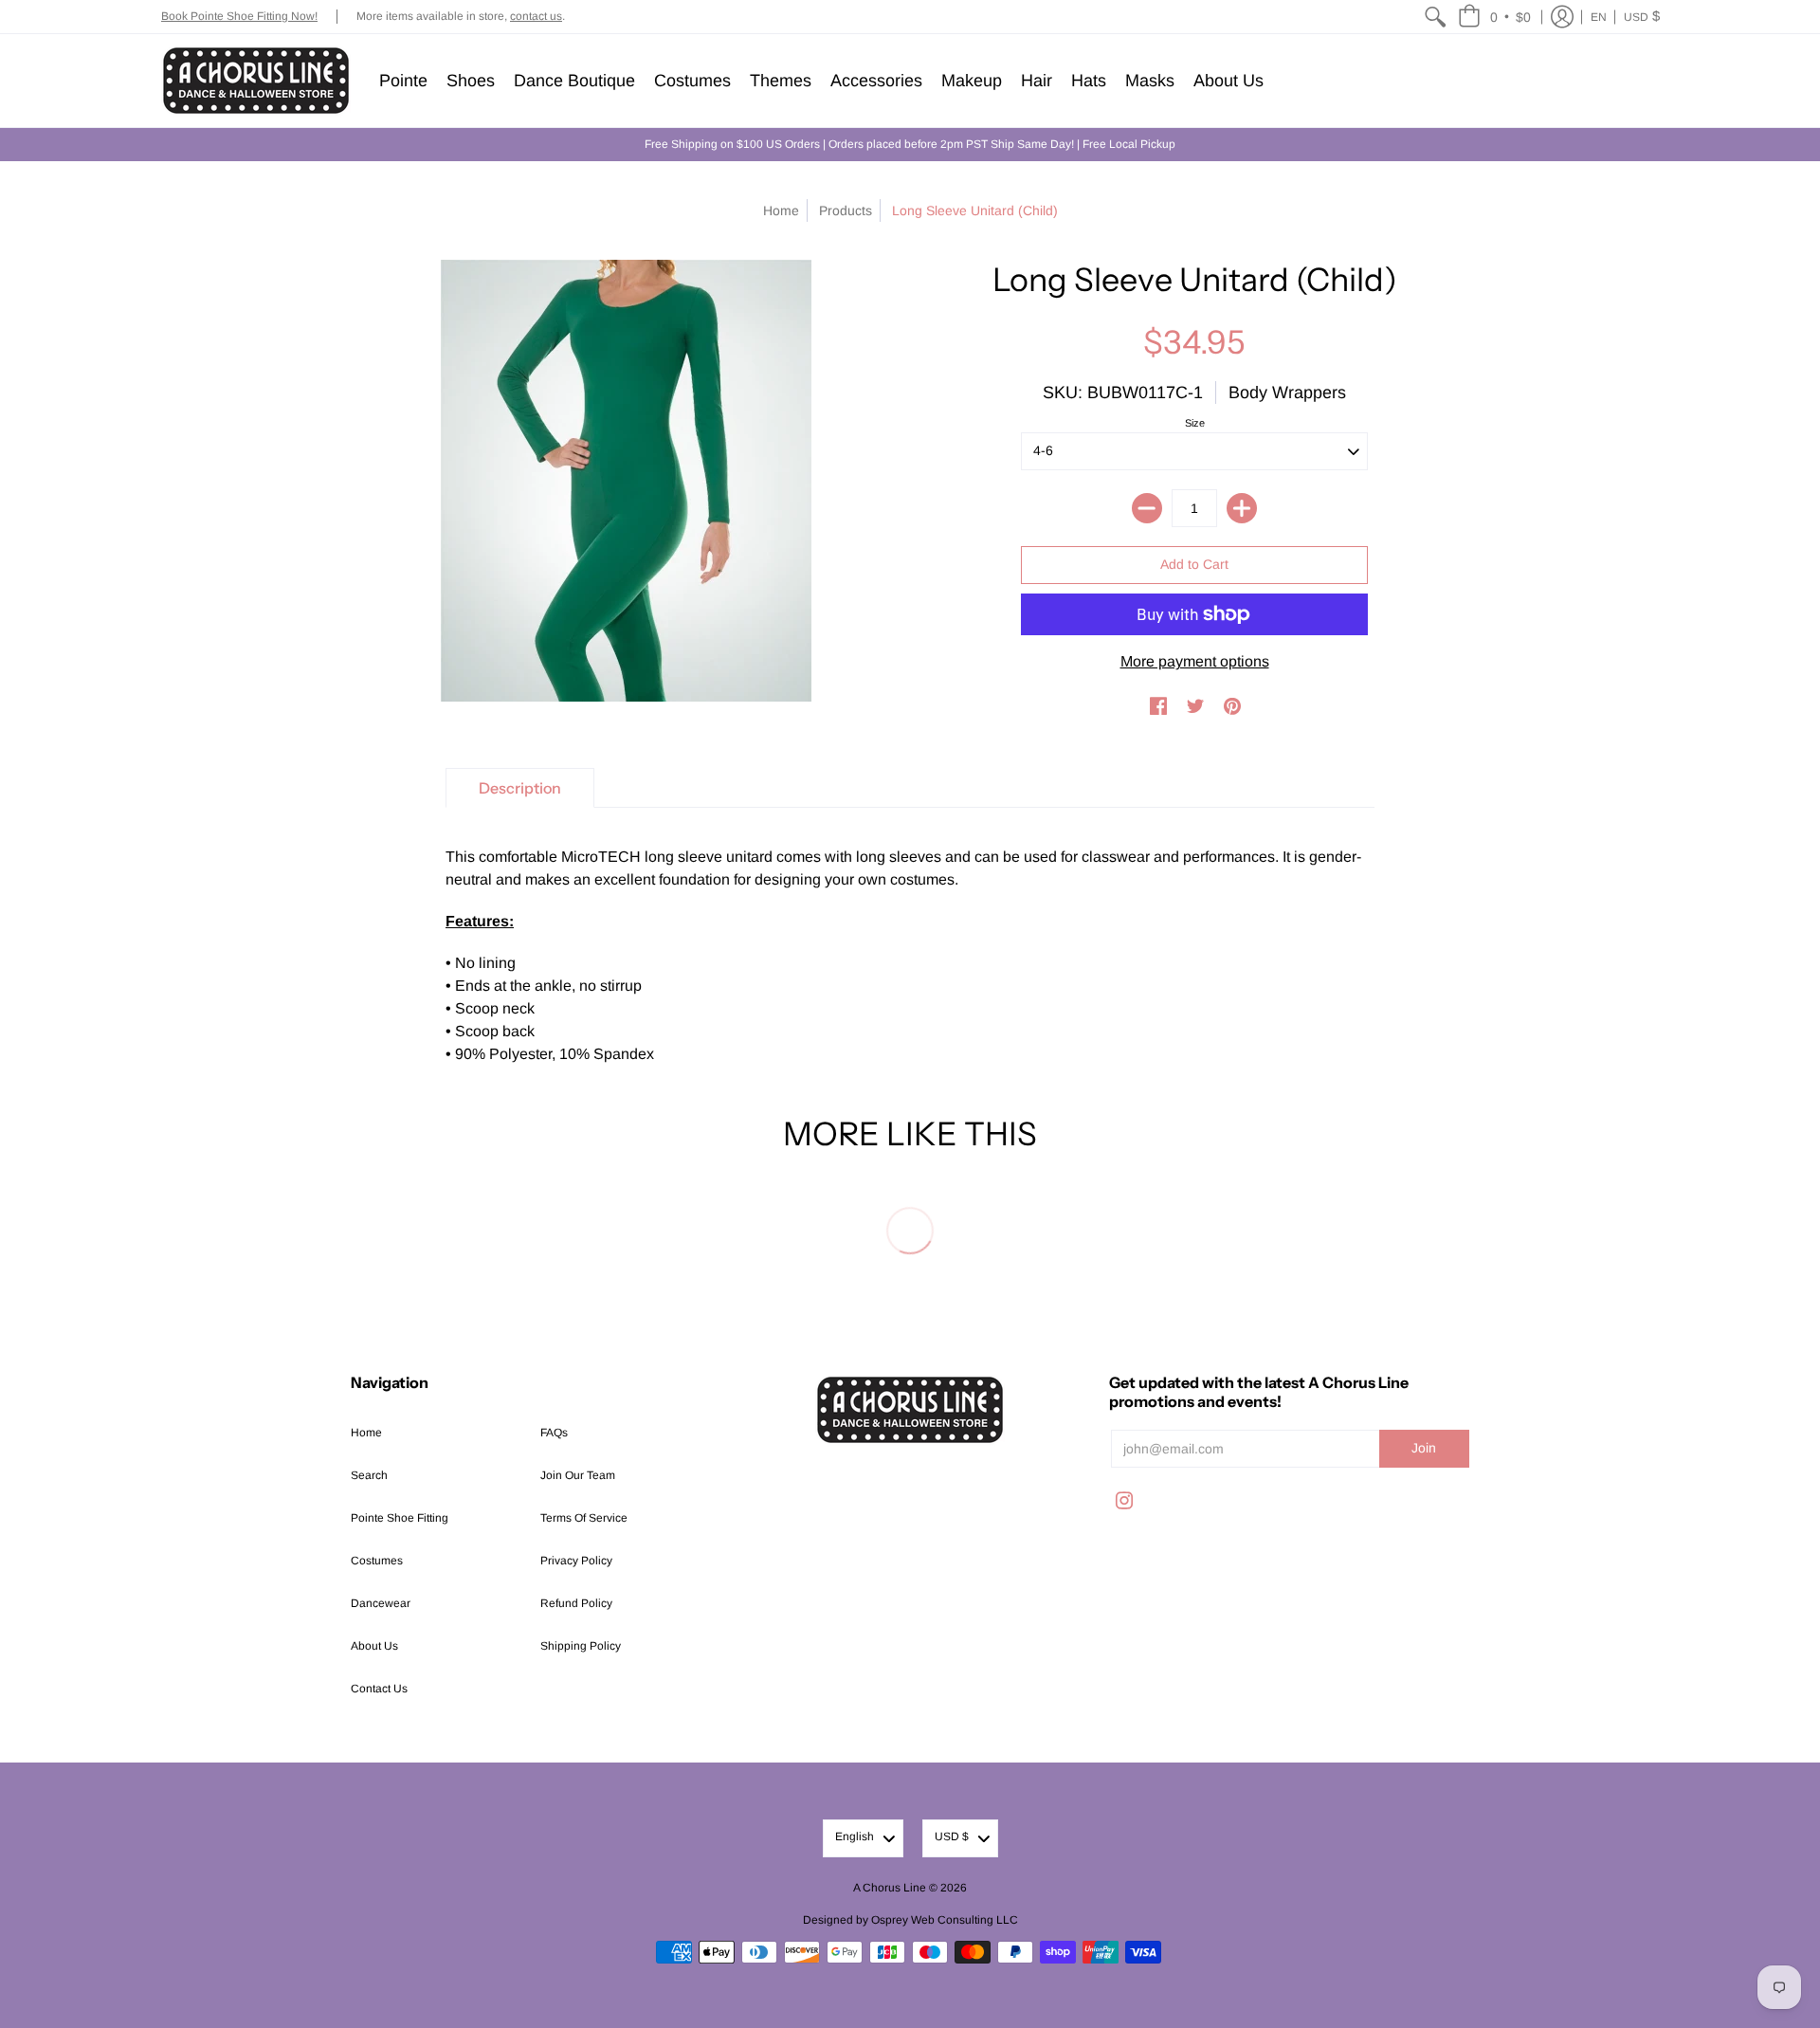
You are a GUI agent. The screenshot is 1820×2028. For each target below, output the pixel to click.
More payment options (1195, 661)
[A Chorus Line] (256, 81)
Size (1195, 423)
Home (781, 210)
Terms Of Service (584, 1518)
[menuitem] (1435, 17)
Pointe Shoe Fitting (400, 1518)
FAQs (554, 1433)
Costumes (377, 1561)
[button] (1494, 17)
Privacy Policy (576, 1561)
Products (846, 210)
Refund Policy (576, 1603)
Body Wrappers (1287, 393)
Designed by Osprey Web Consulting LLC (910, 1920)
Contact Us (379, 1689)
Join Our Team (578, 1475)
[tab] (520, 788)
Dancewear (381, 1603)
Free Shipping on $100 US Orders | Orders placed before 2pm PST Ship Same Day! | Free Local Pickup (910, 144)
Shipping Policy (581, 1646)
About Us (374, 1646)
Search (369, 1475)
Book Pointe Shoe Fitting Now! (239, 16)
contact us (536, 16)
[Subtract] (1147, 508)
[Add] (1242, 508)
